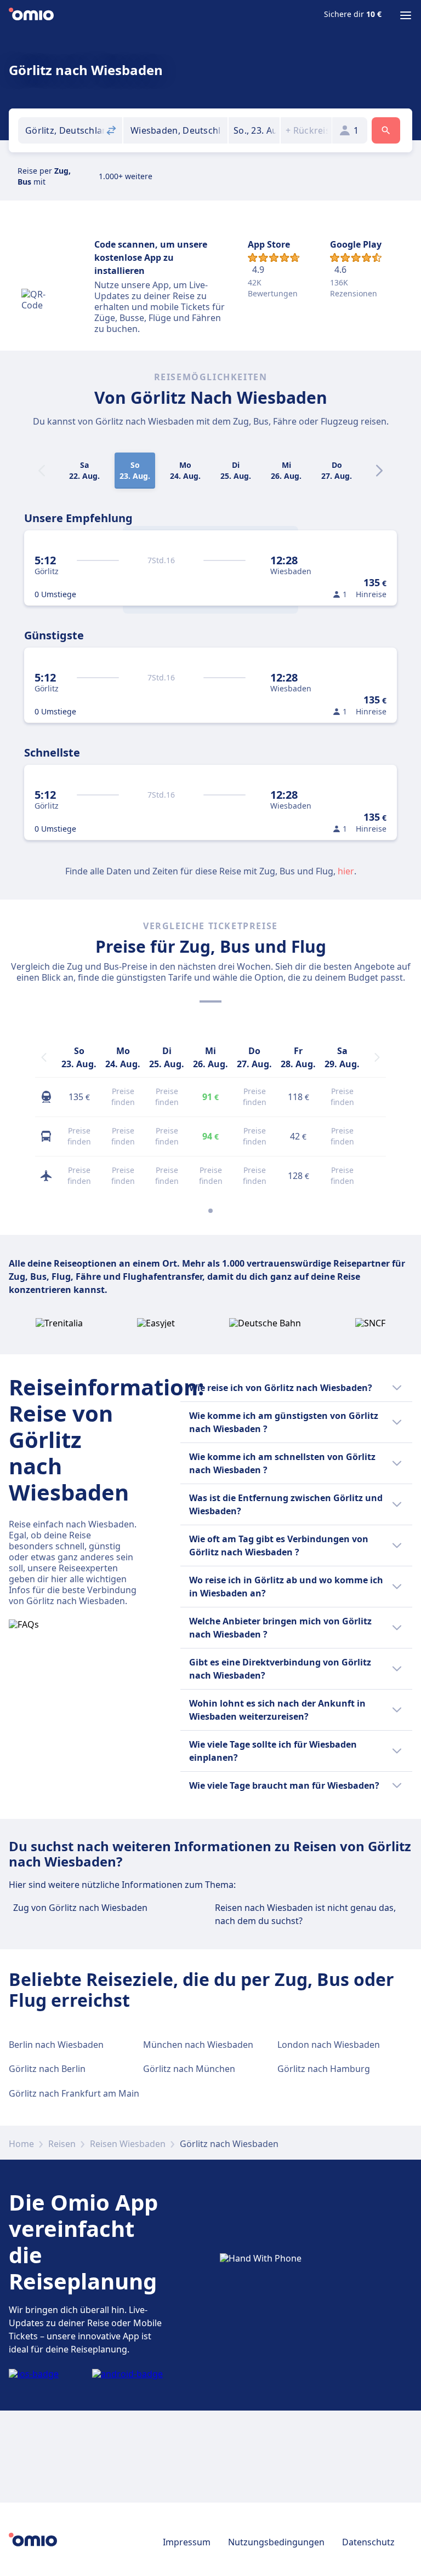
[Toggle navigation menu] (406, 15)
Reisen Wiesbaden (128, 2144)
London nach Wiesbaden (329, 2045)
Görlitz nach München (189, 2069)
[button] (254, 130)
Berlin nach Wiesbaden (56, 2045)
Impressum (187, 2542)
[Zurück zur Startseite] (31, 15)
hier (346, 871)
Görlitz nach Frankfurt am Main (74, 2093)
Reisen (62, 2144)
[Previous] (44, 1057)
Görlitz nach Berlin (47, 2069)
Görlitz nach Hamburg (324, 2069)
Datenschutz (368, 2542)
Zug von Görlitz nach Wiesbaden (80, 1908)
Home (21, 2144)
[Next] (379, 471)
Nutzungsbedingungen (276, 2542)
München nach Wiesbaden (198, 2045)
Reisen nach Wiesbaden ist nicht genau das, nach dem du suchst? (305, 1914)
